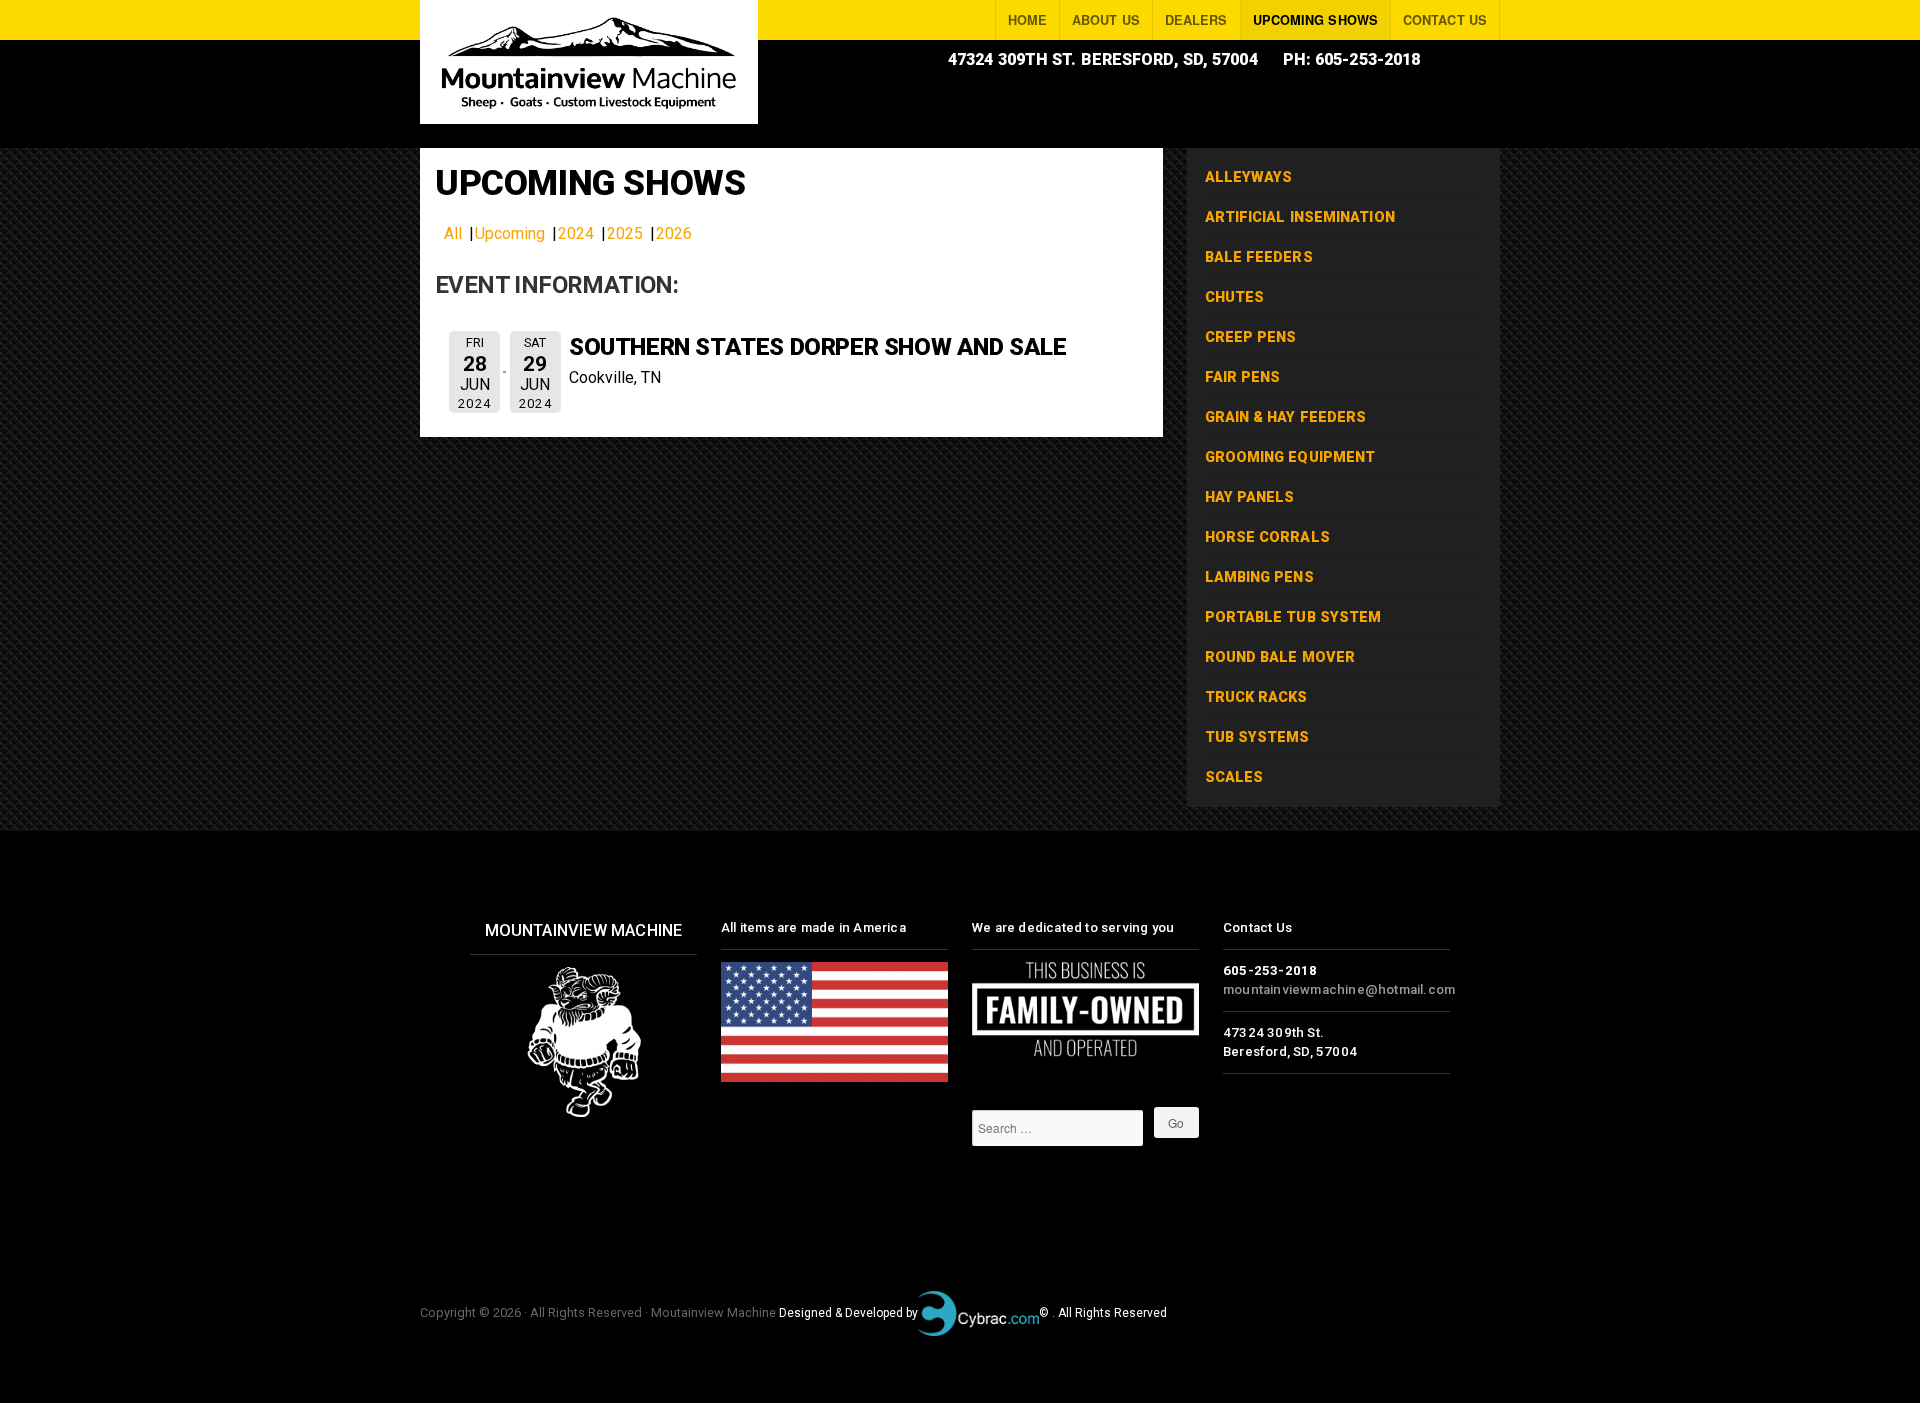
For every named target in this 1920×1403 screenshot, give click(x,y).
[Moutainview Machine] (589, 62)
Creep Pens (1251, 337)
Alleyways (1249, 177)
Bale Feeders (1259, 257)
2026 (674, 233)
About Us (1106, 20)
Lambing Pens (1259, 577)
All (453, 233)
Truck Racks (1256, 697)
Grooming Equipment (1290, 457)
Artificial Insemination (1300, 217)
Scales (1234, 777)
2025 (625, 233)
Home (1027, 20)
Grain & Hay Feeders (1286, 417)
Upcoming (510, 233)
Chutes (1235, 297)
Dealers (1196, 20)
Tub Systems (1257, 737)
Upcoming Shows (1315, 20)
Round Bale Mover (1280, 657)
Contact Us (1445, 20)
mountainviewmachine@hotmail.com (1339, 989)
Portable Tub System (1541, 59)
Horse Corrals (1267, 537)
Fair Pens (1243, 377)
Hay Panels (1250, 497)
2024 (576, 233)
